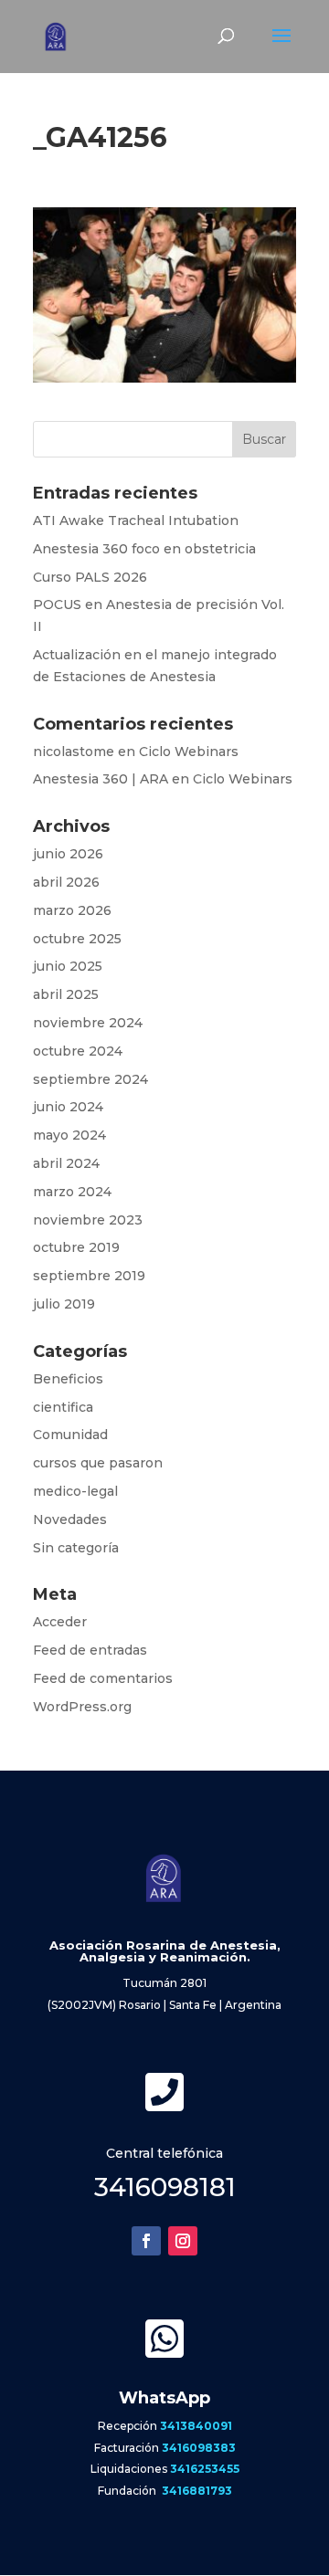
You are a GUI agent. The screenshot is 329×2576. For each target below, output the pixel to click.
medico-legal (75, 1491)
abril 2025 (66, 994)
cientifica (63, 1407)
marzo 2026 (72, 910)
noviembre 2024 (88, 1023)
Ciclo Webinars (189, 752)
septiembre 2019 (89, 1276)
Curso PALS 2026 (90, 577)
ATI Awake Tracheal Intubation (136, 520)
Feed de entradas (90, 1650)
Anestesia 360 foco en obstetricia (144, 549)
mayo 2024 (69, 1135)
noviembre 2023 (88, 1220)
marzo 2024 (72, 1192)
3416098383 (199, 2448)
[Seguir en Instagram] (183, 2241)
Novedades (70, 1519)
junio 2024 (68, 1107)
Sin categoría (76, 1548)
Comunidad (70, 1435)
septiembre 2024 (90, 1079)
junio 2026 (68, 854)
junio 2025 (68, 966)
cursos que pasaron (98, 1463)
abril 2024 (66, 1163)
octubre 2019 (76, 1247)
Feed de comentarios (103, 1678)
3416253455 (205, 2469)
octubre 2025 (77, 939)
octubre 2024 (78, 1051)
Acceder (60, 1622)
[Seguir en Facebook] (146, 2241)
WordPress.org (82, 1707)
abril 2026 (66, 882)
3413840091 (196, 2426)
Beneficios (68, 1379)
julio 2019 (64, 1304)
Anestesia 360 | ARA (101, 779)
